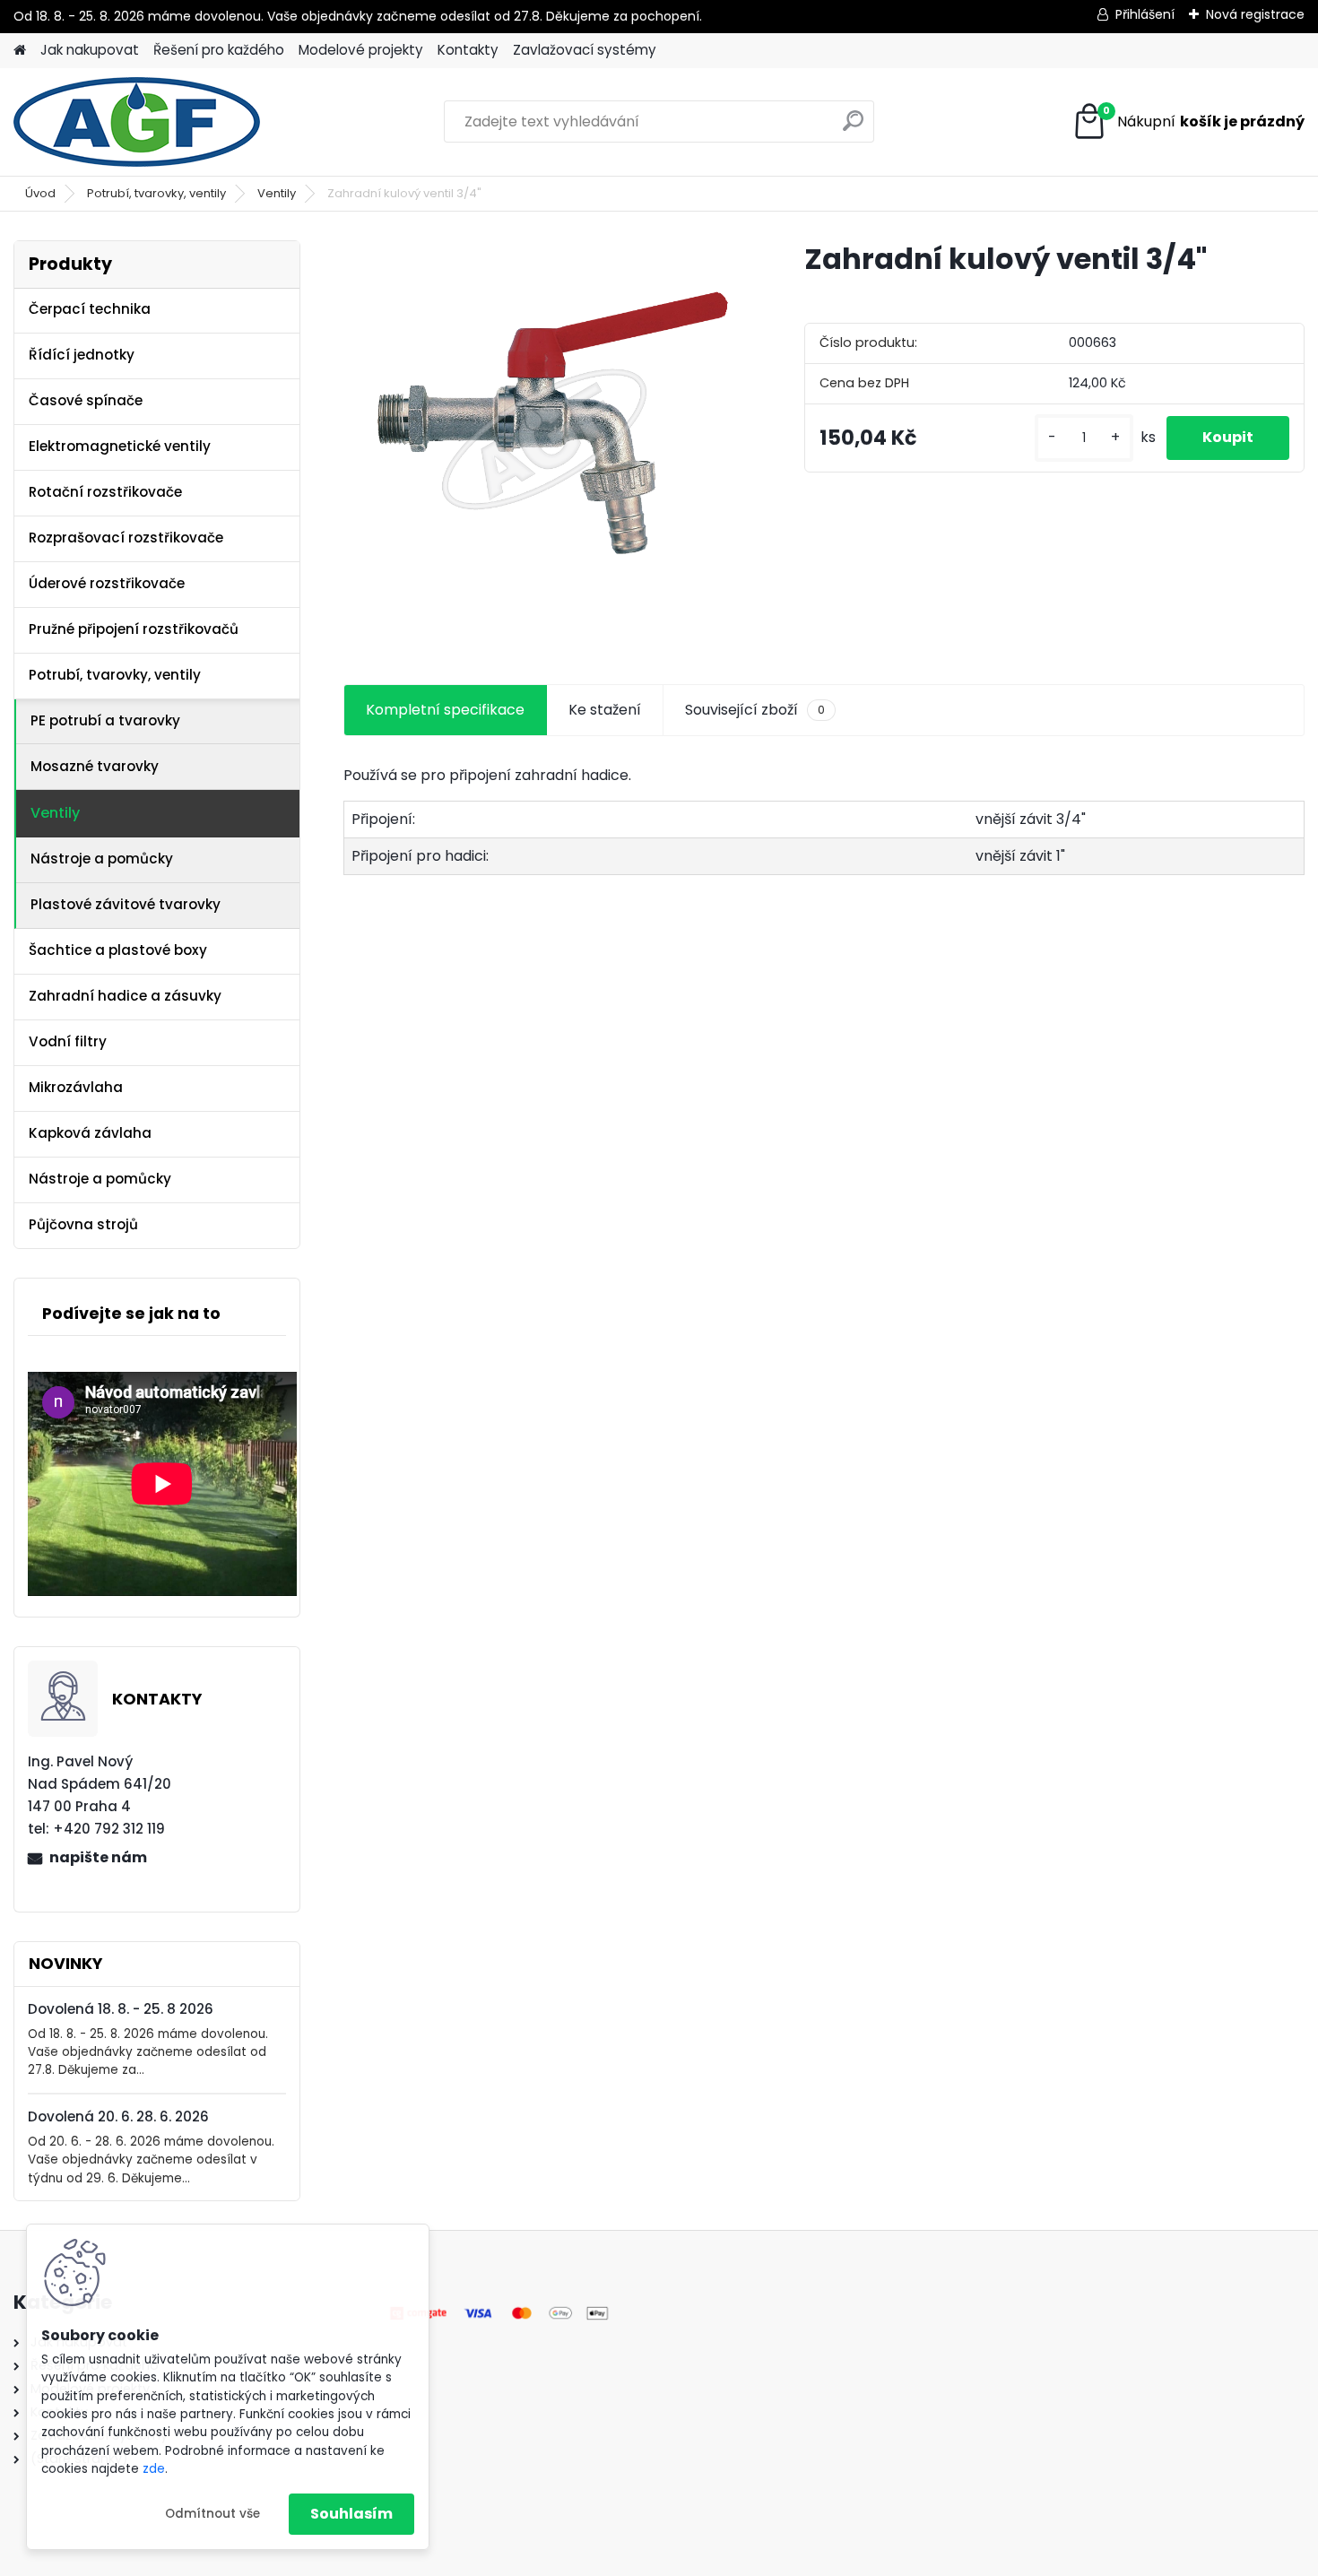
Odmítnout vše (212, 2514)
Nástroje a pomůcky (102, 859)
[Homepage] (20, 51)
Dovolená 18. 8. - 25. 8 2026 (121, 2009)
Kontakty (468, 50)
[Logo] (137, 122)
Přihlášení (1145, 14)
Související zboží (755, 710)
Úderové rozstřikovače (107, 583)
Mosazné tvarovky (95, 766)
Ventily (277, 193)
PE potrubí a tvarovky (105, 720)
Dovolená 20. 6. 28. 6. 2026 (118, 2116)
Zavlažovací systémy (585, 50)
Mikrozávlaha (76, 1087)
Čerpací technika (90, 309)
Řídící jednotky (82, 355)
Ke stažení (605, 710)
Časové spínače (86, 400)
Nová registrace (1255, 14)
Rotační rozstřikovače (105, 492)
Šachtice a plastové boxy (118, 950)
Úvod (40, 193)
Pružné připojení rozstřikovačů (134, 629)
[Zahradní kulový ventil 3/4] (545, 442)
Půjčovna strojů (83, 1224)
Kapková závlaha (90, 1133)
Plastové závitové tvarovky (126, 904)
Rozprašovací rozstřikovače (126, 538)
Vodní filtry (68, 1041)
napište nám (98, 1857)
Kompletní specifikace (445, 710)
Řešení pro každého (219, 50)
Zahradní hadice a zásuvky (125, 996)
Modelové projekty (361, 50)
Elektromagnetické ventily (120, 446)
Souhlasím (351, 2514)
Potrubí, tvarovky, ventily (156, 193)
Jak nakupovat (90, 50)
